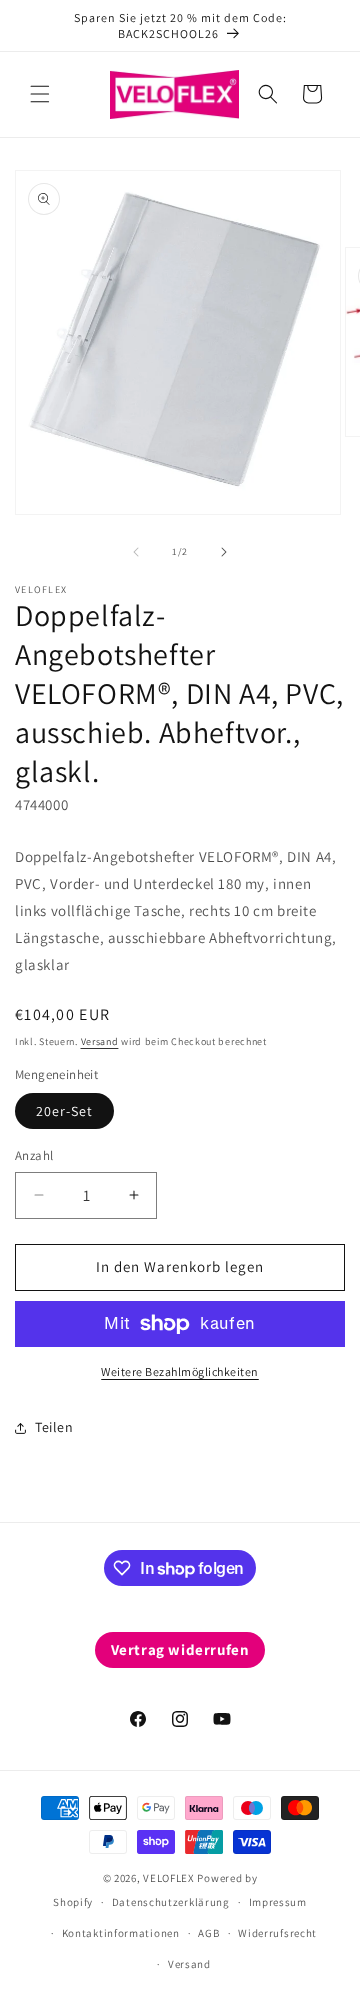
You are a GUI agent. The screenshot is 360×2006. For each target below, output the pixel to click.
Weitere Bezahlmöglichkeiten (180, 1371)
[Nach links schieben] (136, 552)
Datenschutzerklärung (171, 1902)
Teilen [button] (54, 1427)
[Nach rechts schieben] (224, 552)
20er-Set (64, 1111)
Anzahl (34, 1155)
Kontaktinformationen (121, 1933)
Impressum (278, 1902)
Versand (100, 1041)
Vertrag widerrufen (180, 1649)
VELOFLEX (169, 1878)
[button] (40, 94)
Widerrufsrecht (277, 1933)
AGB (208, 1933)
